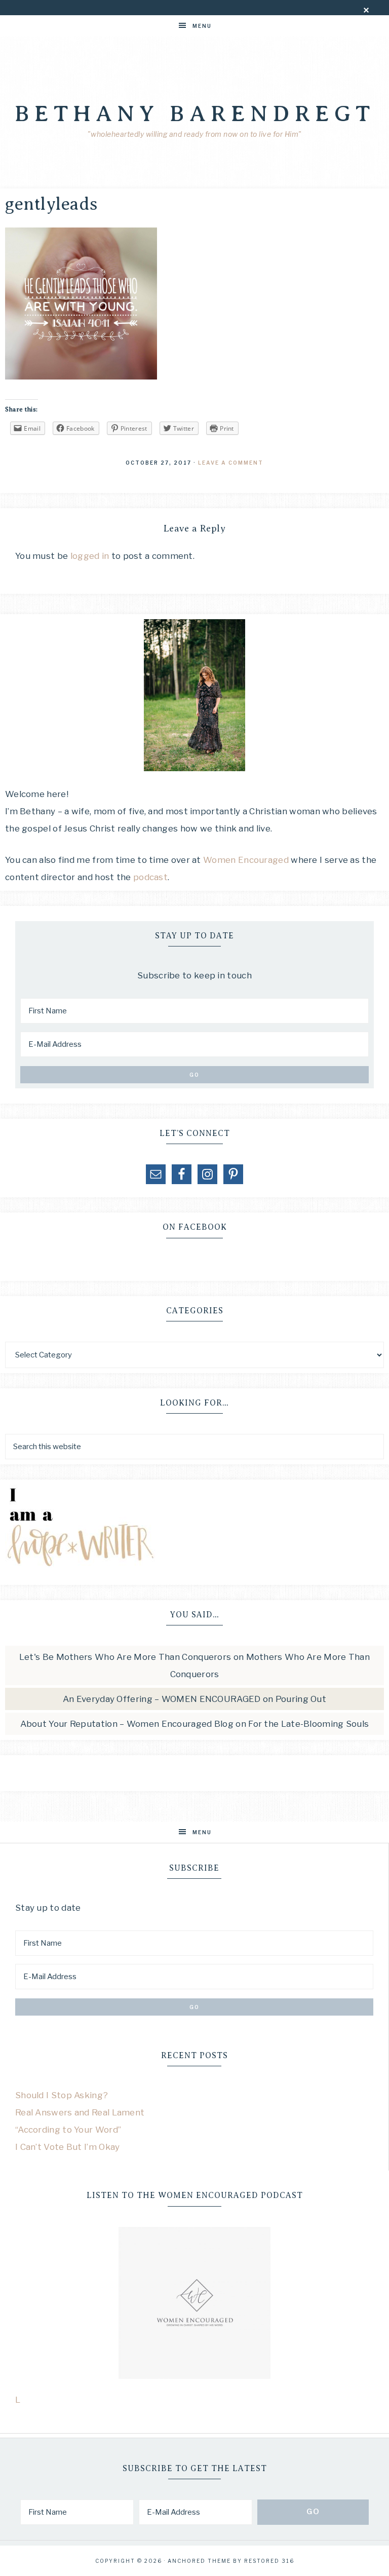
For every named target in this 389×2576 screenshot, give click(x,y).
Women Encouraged (247, 860)
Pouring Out (301, 1699)
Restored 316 (269, 2561)
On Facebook (195, 1227)
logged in (90, 556)
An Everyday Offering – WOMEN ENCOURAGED (162, 1699)
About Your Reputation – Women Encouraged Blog (127, 1724)
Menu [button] (202, 26)
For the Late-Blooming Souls (308, 1724)
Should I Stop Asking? (62, 2095)
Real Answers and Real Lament (80, 2112)
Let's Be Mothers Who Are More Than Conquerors (125, 1657)
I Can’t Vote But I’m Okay (68, 2147)
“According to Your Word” (68, 2130)
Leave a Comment (231, 463)
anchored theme (199, 2561)
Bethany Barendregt (195, 113)
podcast (150, 877)
